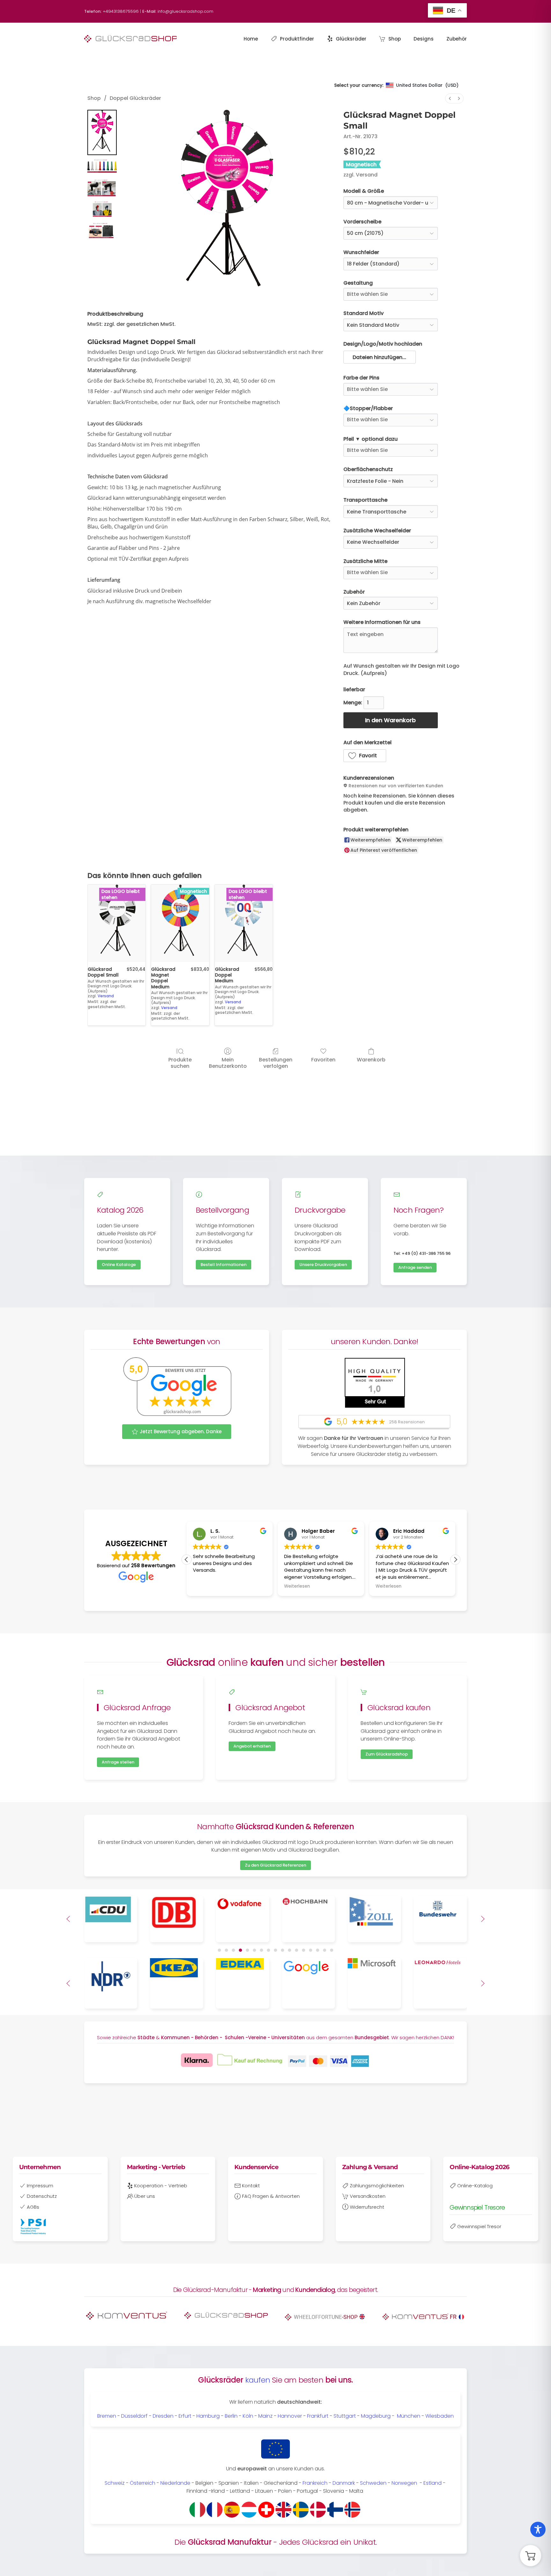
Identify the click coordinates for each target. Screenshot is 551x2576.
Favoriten (323, 1059)
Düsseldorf (134, 2416)
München (409, 2416)
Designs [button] (424, 39)
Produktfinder (297, 39)
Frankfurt (318, 2416)
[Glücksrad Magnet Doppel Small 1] (102, 167)
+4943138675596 (121, 11)
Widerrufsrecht (367, 2207)
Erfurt (185, 2416)
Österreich (143, 2483)
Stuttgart (345, 2416)
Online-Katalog (475, 2186)
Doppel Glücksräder (135, 98)
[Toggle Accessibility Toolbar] (538, 2529)
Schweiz (115, 2483)
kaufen (258, 2380)
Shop (395, 39)
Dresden (163, 2416)
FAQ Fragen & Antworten (271, 2196)
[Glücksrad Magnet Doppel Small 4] (102, 231)
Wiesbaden (440, 2416)
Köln (248, 2416)
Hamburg (208, 2416)
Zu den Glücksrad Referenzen (275, 1865)
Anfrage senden (415, 1267)
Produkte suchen (180, 1062)
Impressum (40, 2186)
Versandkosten (368, 2196)
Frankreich (315, 2483)
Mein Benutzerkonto (228, 1062)
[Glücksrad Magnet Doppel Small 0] (102, 132)
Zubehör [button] (457, 39)
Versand (367, 175)
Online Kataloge (119, 1265)
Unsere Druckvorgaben (323, 1265)
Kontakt (251, 2186)
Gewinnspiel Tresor (479, 2226)
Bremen (107, 2416)
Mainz (265, 2416)
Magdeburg (376, 2416)
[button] (380, 357)
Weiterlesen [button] (206, 1586)
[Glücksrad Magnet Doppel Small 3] (102, 210)
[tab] (219, 1950)
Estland (433, 2483)
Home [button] (251, 39)
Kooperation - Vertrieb (161, 2186)
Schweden (373, 2483)
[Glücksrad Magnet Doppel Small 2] (102, 188)
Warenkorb (371, 1059)
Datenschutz (42, 2196)
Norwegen (404, 2483)
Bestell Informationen (224, 1265)
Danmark (344, 2483)
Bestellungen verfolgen (276, 1062)
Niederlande (175, 2483)
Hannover (290, 2416)
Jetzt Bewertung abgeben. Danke (181, 1431)
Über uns (145, 2196)
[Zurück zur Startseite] (130, 39)
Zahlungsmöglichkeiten (377, 2186)
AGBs (33, 2207)
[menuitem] (450, 98)
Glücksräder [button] (351, 39)
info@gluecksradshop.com (185, 11)
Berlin (231, 2416)
